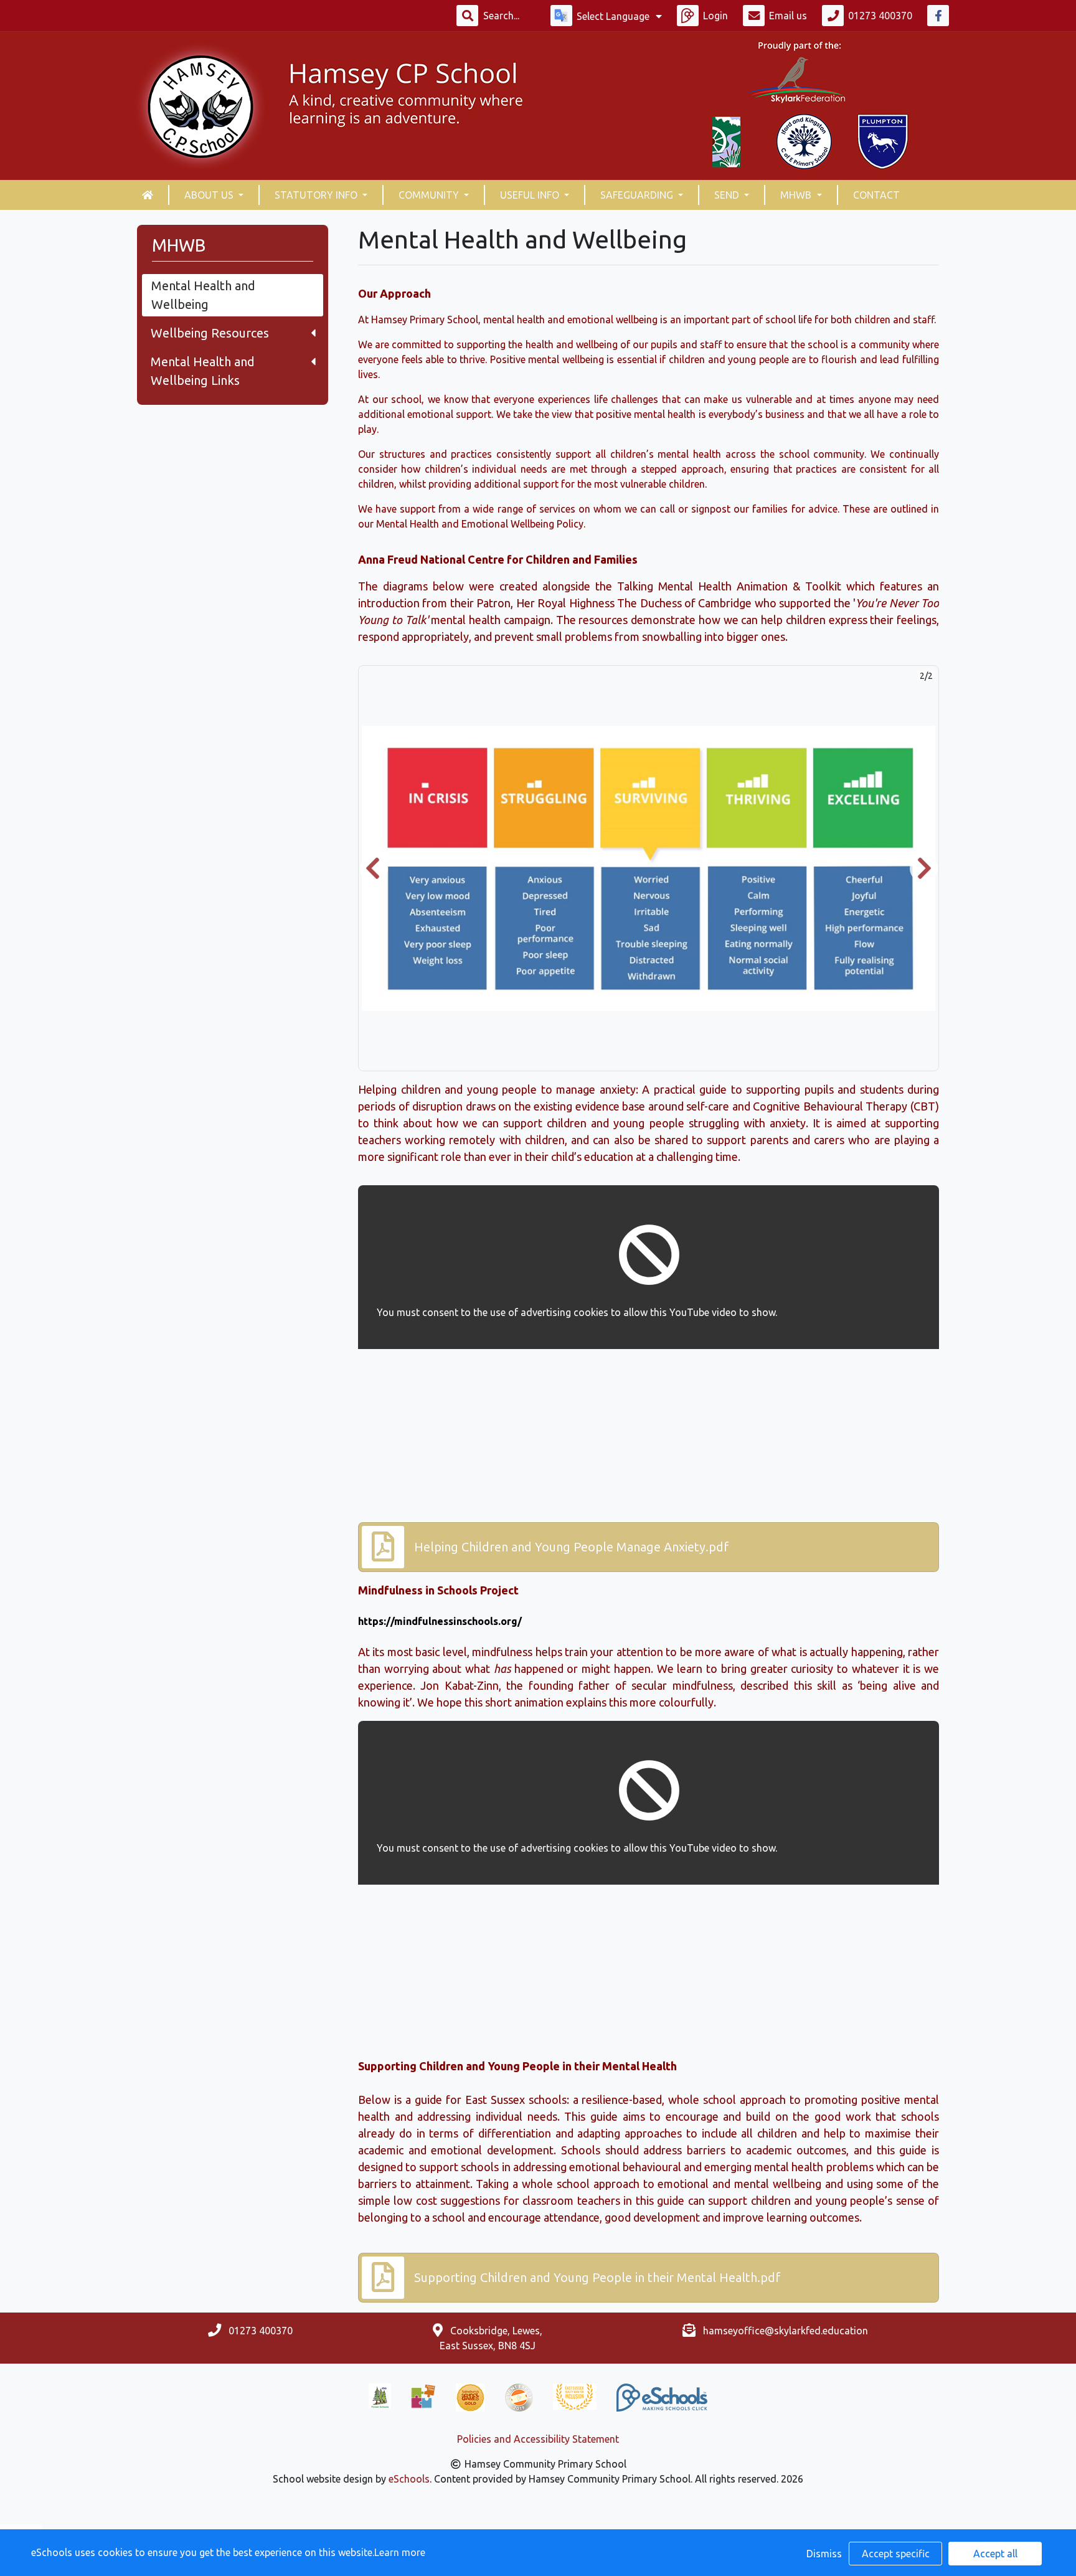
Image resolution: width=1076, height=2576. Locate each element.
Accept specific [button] (896, 2554)
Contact (876, 195)
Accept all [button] (995, 2554)
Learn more (400, 2552)
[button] (374, 868)
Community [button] (430, 195)
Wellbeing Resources (210, 333)
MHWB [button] (797, 195)
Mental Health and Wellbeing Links (203, 371)
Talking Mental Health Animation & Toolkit (729, 586)
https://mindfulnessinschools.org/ (440, 1621)
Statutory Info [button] (317, 195)
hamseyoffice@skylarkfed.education (786, 2331)
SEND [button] (728, 195)
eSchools (409, 2479)
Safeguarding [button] (638, 195)
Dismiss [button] (824, 2554)
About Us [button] (210, 195)
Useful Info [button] (531, 195)
